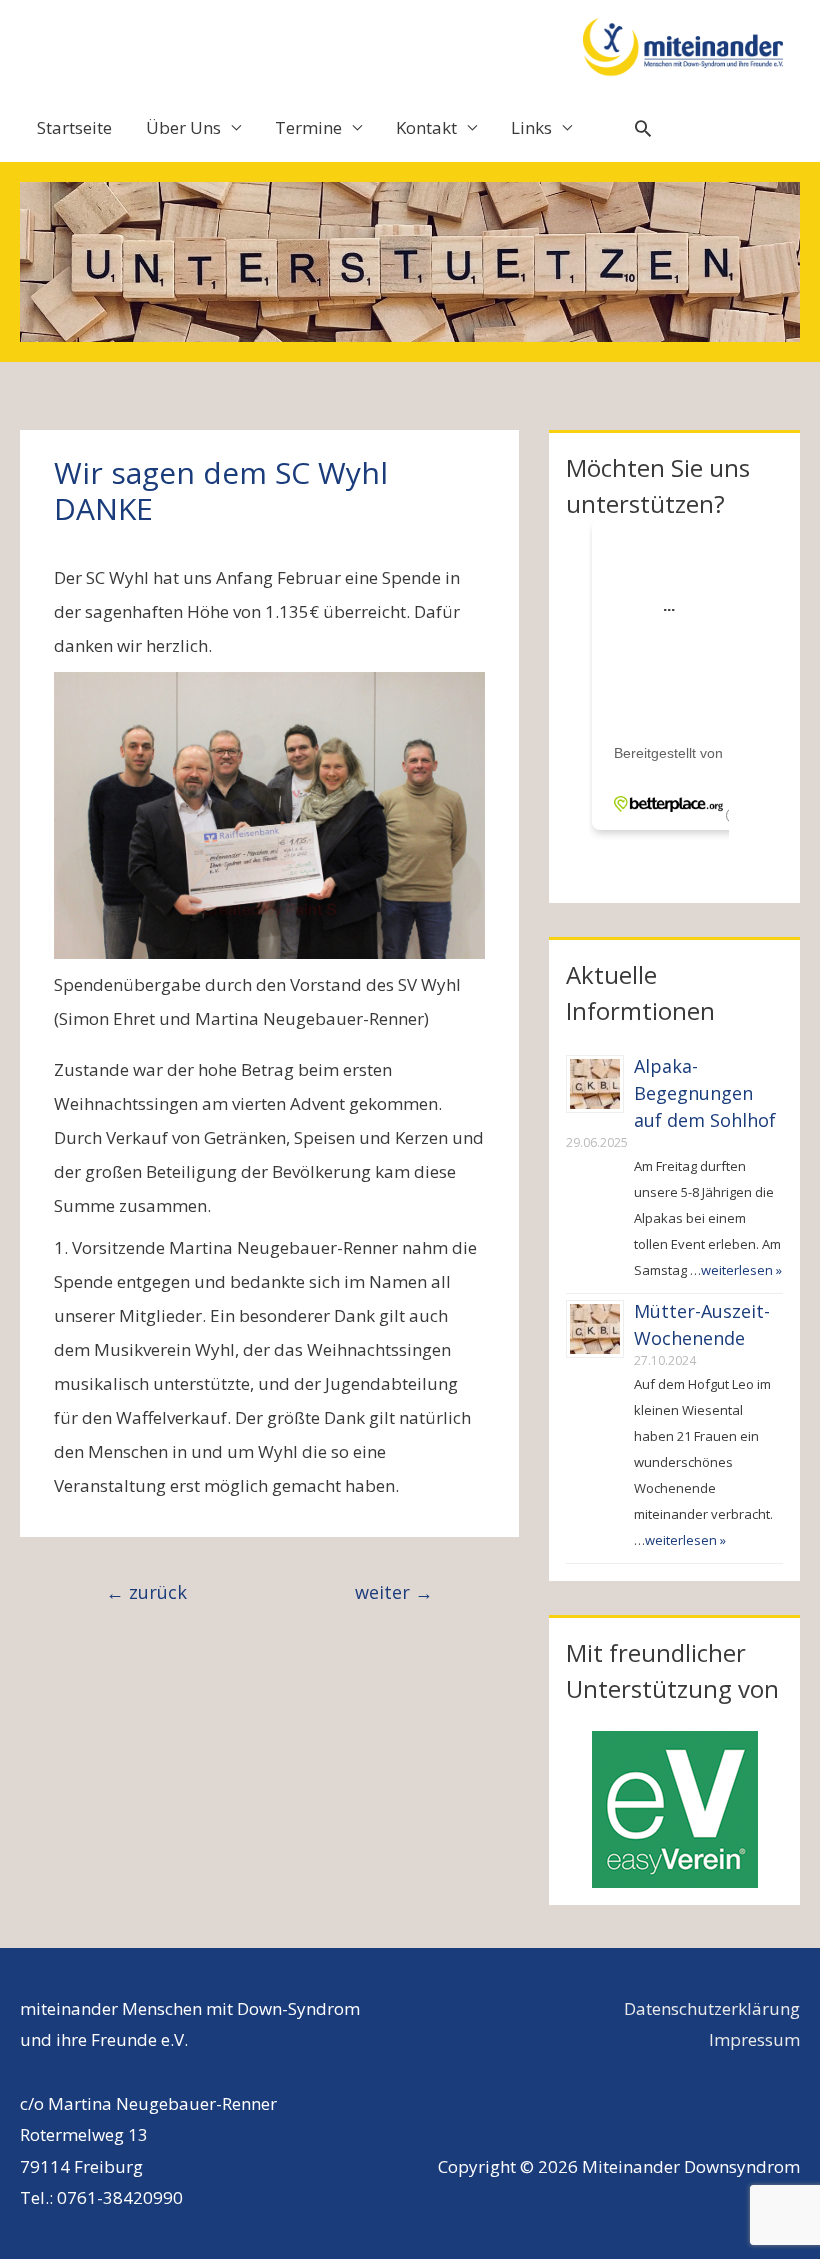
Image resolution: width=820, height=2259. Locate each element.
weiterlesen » (741, 1270)
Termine (308, 127)
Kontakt (426, 127)
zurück (146, 1592)
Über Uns (183, 127)
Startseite (74, 127)
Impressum (754, 2039)
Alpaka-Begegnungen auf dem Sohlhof (705, 1093)
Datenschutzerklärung (712, 2008)
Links (531, 127)
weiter (394, 1592)
